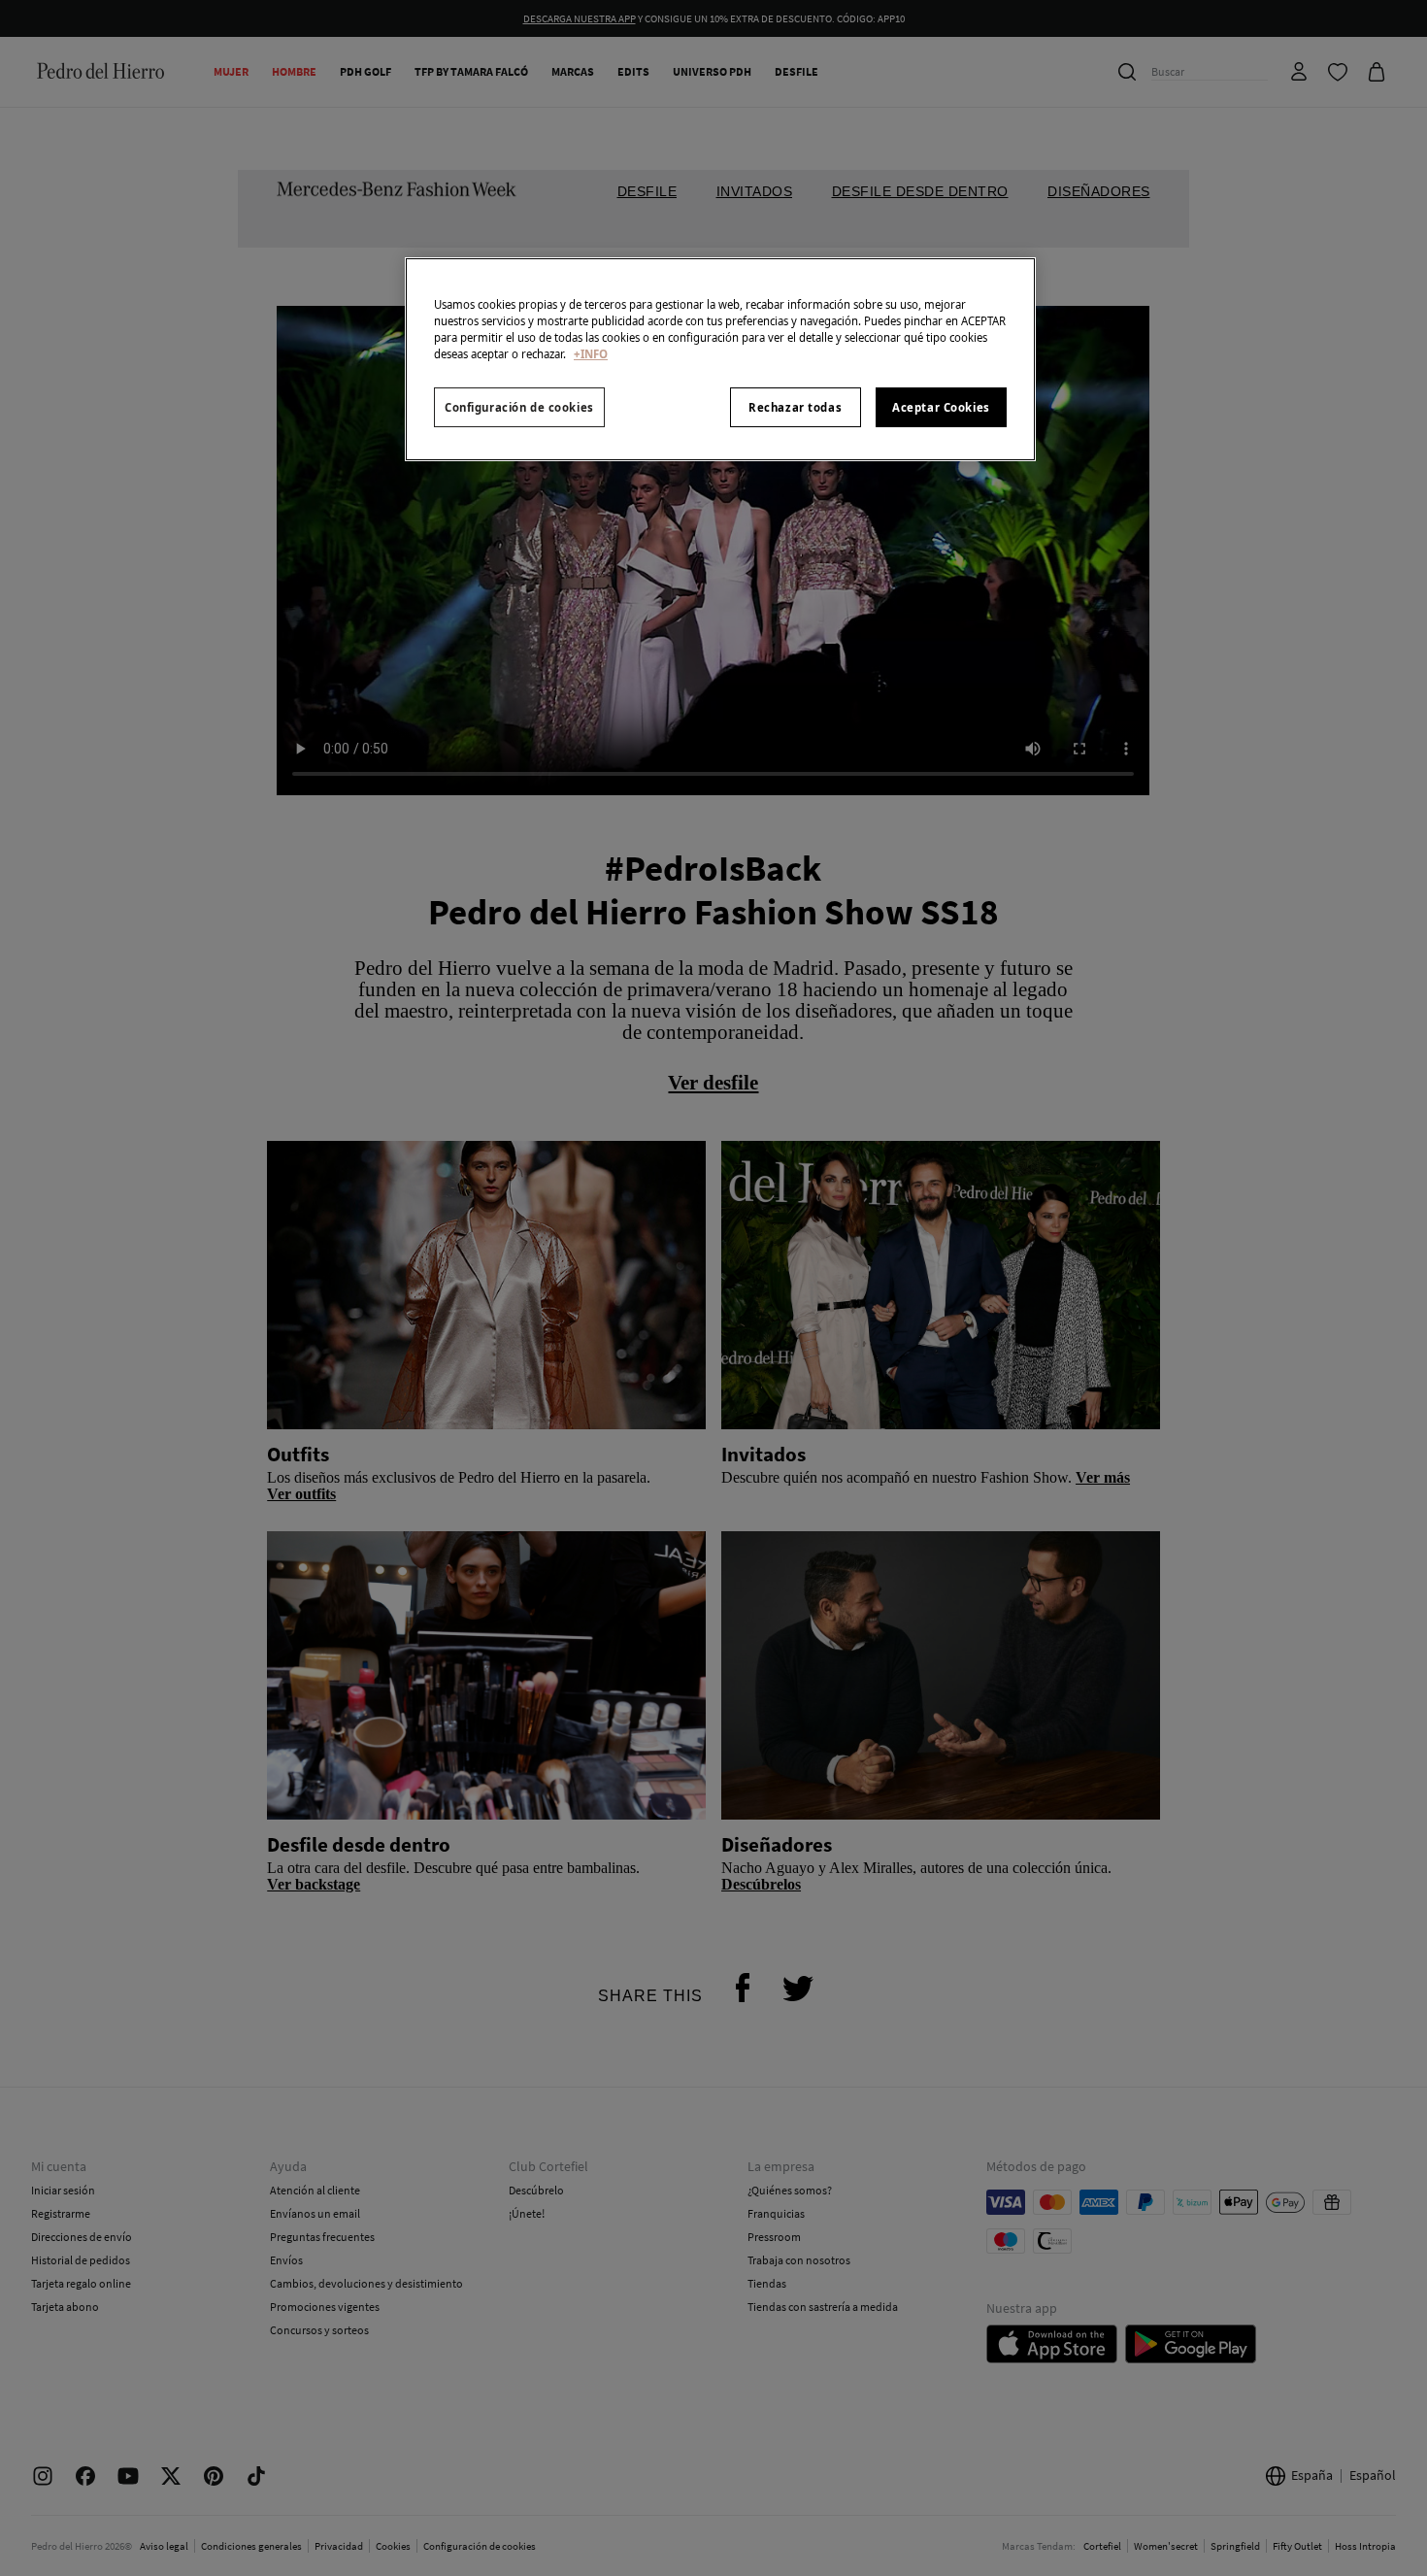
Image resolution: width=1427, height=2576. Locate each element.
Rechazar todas (795, 407)
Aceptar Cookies (941, 407)
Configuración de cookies (519, 407)
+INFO (591, 354)
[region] (720, 359)
